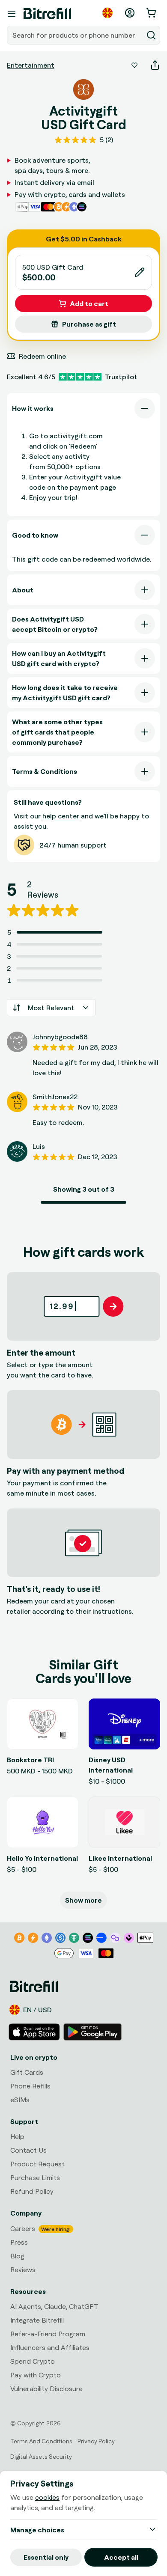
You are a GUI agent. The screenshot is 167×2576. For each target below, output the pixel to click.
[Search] (151, 35)
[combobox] (76, 35)
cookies (47, 2497)
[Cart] (152, 13)
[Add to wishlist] (134, 65)
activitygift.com (76, 436)
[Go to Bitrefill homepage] (47, 14)
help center (61, 816)
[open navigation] (12, 14)
